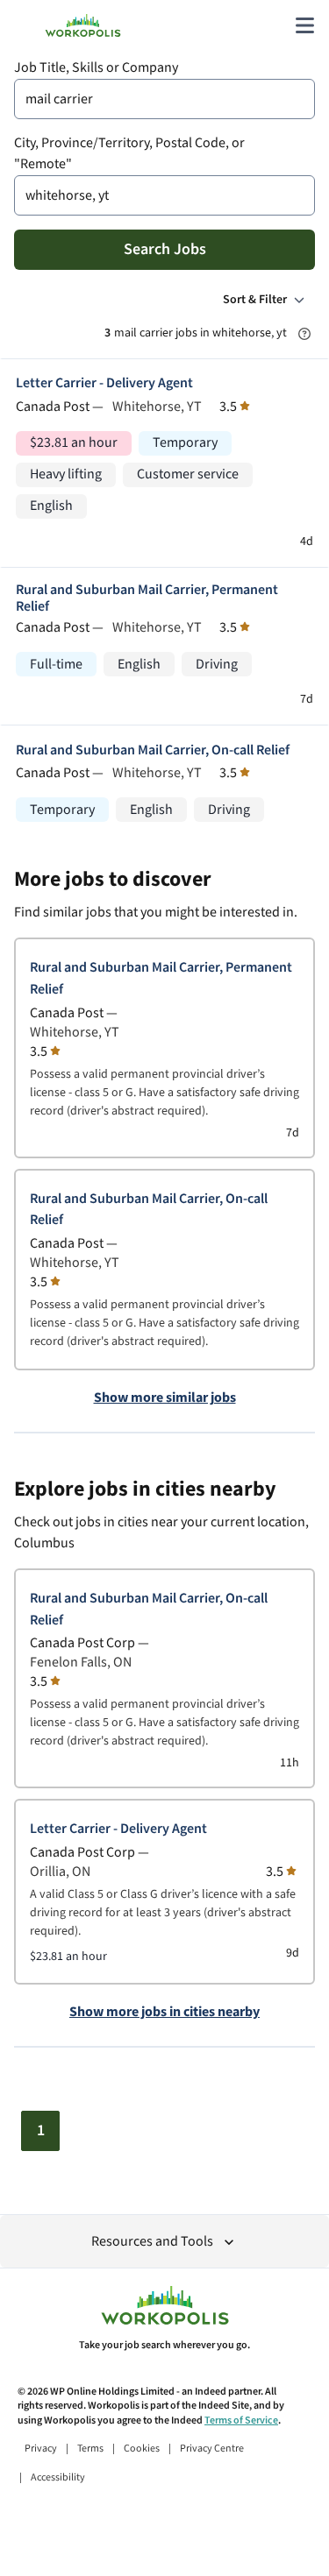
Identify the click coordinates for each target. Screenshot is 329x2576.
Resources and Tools (152, 2242)
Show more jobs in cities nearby (164, 2013)
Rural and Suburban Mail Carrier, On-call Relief (153, 750)
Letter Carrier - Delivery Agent (104, 383)
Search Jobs (165, 249)
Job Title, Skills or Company (96, 68)
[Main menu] (304, 25)
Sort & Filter (255, 300)
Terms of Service (241, 2420)
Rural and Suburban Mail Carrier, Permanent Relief (147, 598)
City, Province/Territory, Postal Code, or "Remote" (129, 154)
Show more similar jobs (165, 1398)
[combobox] (164, 99)
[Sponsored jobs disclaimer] (304, 334)
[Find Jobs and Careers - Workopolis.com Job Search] (83, 25)
